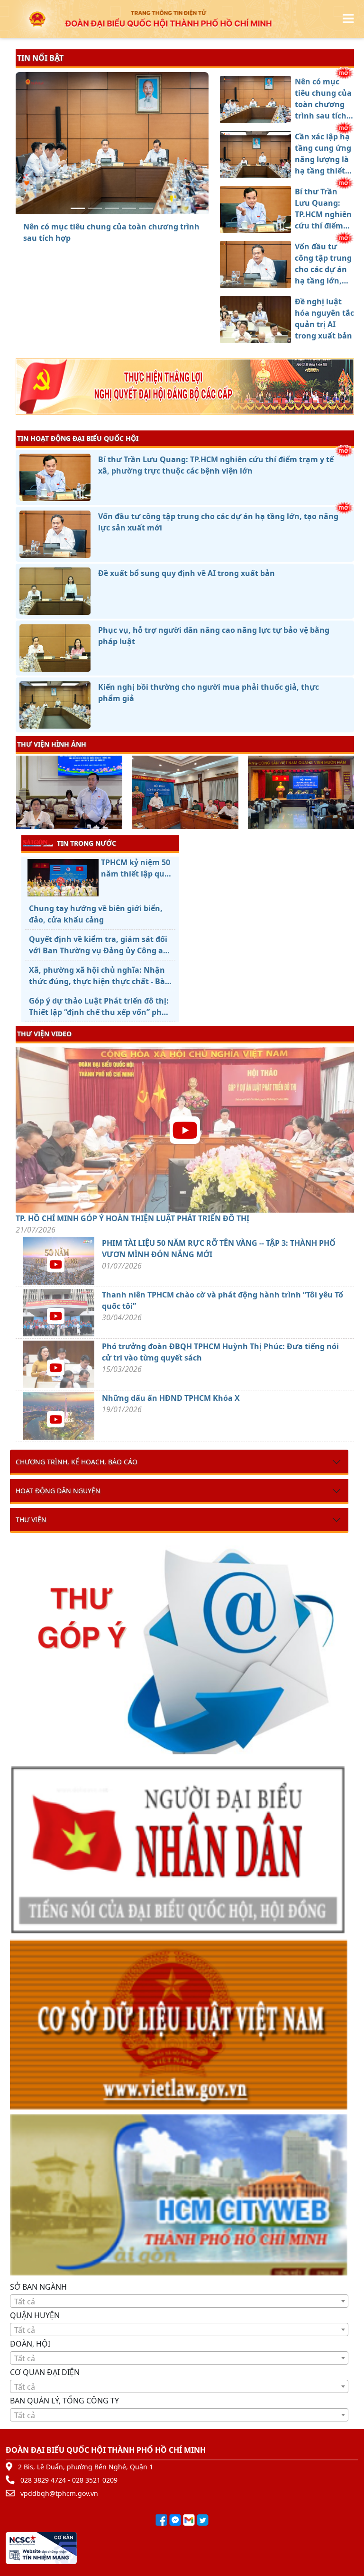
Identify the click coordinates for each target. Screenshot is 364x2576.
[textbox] (179, 2302)
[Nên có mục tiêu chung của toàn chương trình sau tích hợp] (78, 208)
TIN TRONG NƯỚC (86, 843)
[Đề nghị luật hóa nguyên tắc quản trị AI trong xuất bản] (146, 208)
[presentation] (22, 794)
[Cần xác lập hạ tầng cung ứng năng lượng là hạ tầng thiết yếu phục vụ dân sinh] (95, 208)
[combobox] (179, 2301)
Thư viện (31, 1520)
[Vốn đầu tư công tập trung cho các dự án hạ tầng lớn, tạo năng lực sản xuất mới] (129, 208)
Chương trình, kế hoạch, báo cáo (77, 1462)
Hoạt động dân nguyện (58, 1491)
